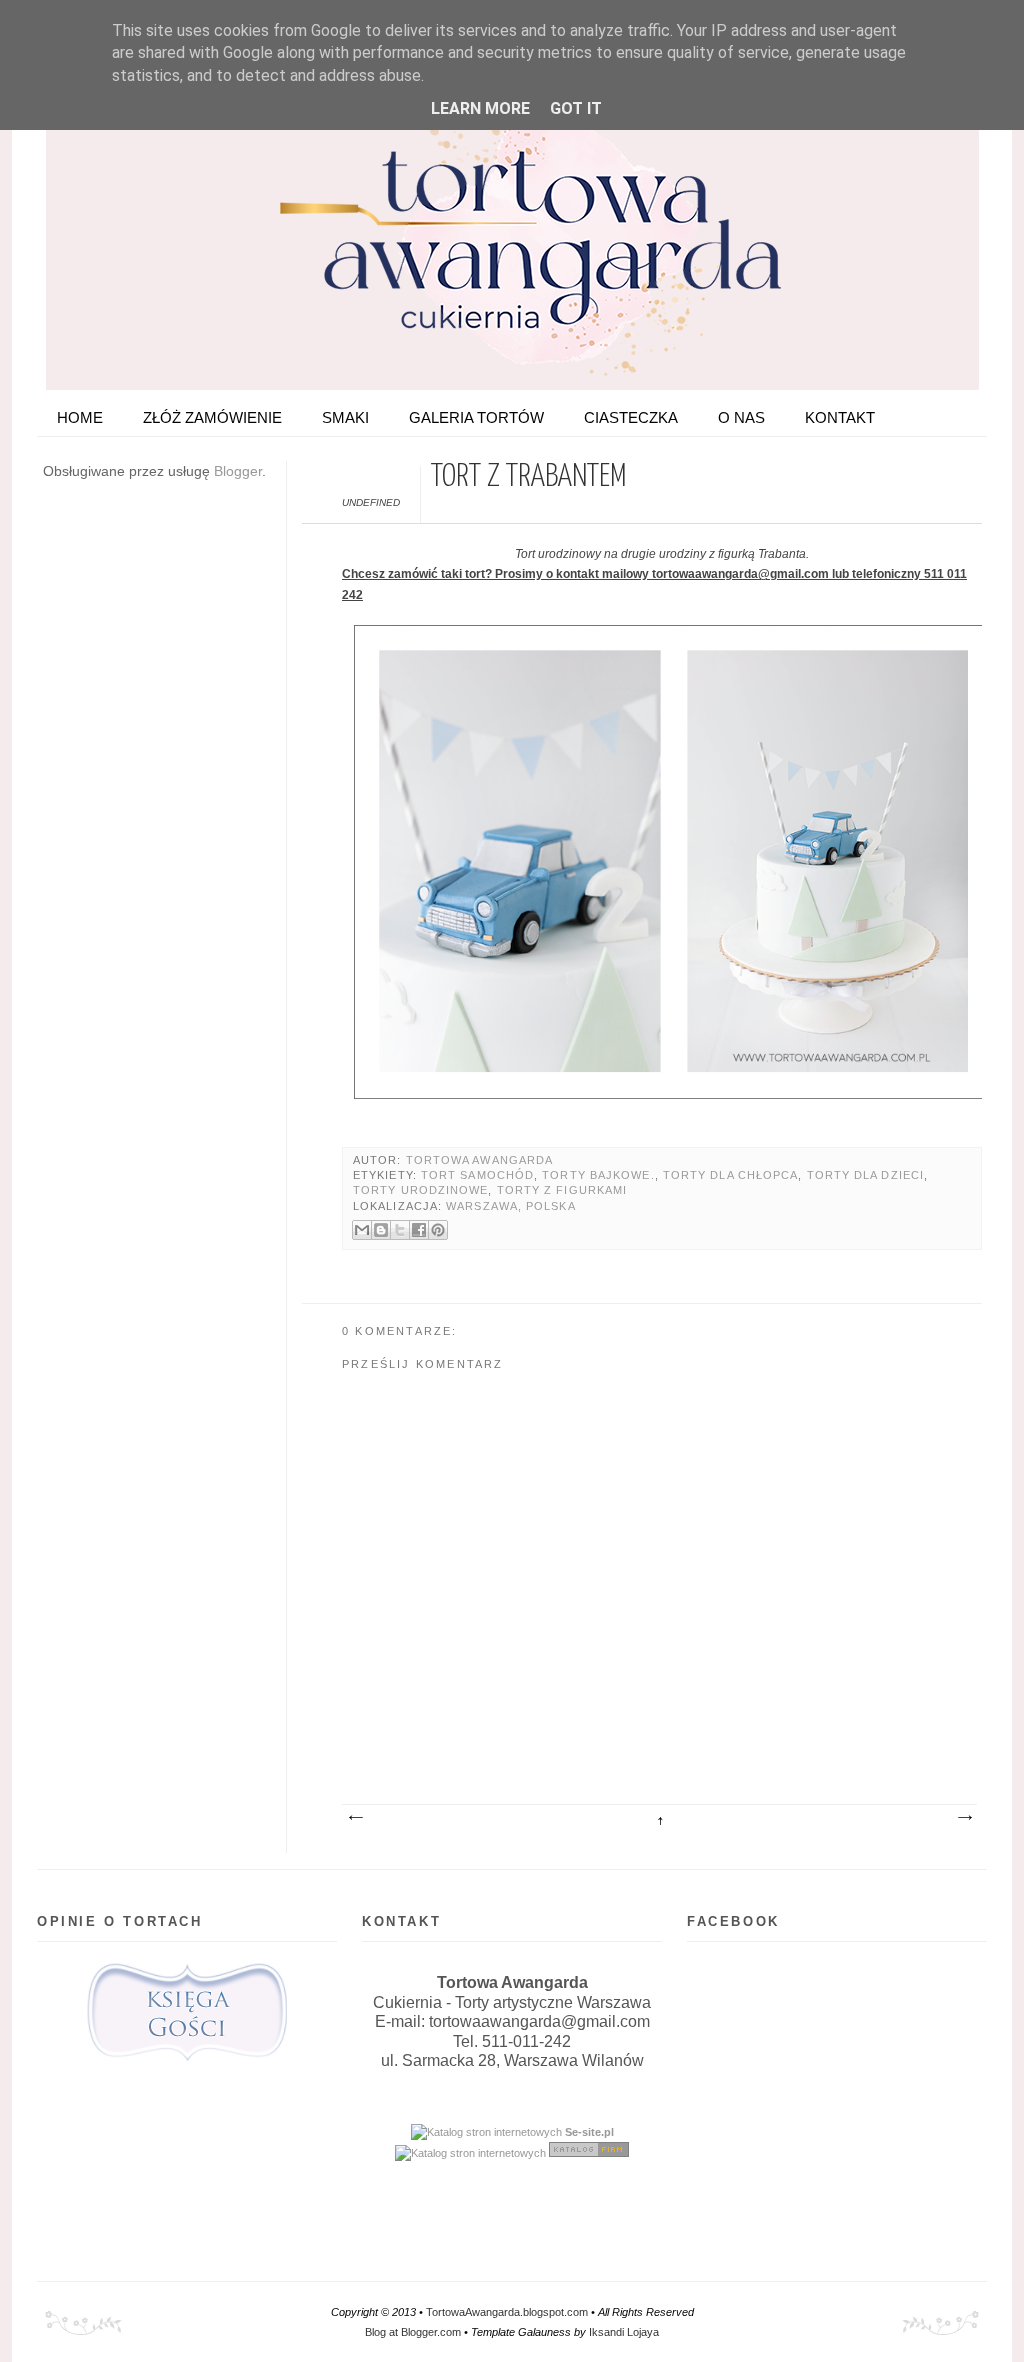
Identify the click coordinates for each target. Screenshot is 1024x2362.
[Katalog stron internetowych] (486, 2132)
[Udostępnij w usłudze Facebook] (419, 1230)
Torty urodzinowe (420, 1190)
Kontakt (840, 417)
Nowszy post (355, 1818)
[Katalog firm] (589, 2153)
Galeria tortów (476, 417)
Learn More (480, 108)
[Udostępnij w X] (400, 1230)
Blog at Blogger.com (413, 2332)
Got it (576, 108)
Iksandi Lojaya (624, 2332)
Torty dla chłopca (731, 1175)
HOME (80, 417)
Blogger (238, 471)
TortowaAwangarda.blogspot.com (507, 2312)
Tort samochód (477, 1175)
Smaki (345, 417)
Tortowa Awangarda (480, 1160)
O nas (741, 417)
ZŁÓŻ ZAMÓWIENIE (212, 417)
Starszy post (964, 1818)
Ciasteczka (631, 417)
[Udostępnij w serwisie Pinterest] (438, 1230)
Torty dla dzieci (865, 1175)
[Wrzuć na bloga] (381, 1230)
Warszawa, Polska (510, 1206)
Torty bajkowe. (598, 1175)
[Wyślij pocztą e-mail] (362, 1230)
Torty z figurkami (562, 1190)
